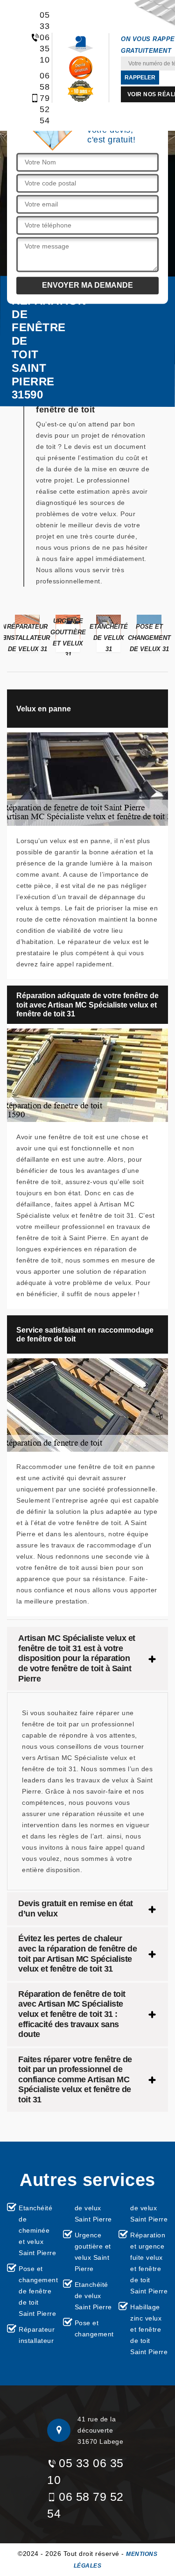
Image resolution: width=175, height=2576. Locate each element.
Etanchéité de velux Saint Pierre (93, 2296)
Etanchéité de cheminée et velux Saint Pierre (37, 2230)
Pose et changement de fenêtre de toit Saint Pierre (38, 2291)
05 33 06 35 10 (40, 37)
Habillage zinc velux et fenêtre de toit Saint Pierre (149, 2329)
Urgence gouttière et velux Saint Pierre (93, 2252)
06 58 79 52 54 (40, 98)
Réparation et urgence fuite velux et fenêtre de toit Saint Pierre (149, 2263)
